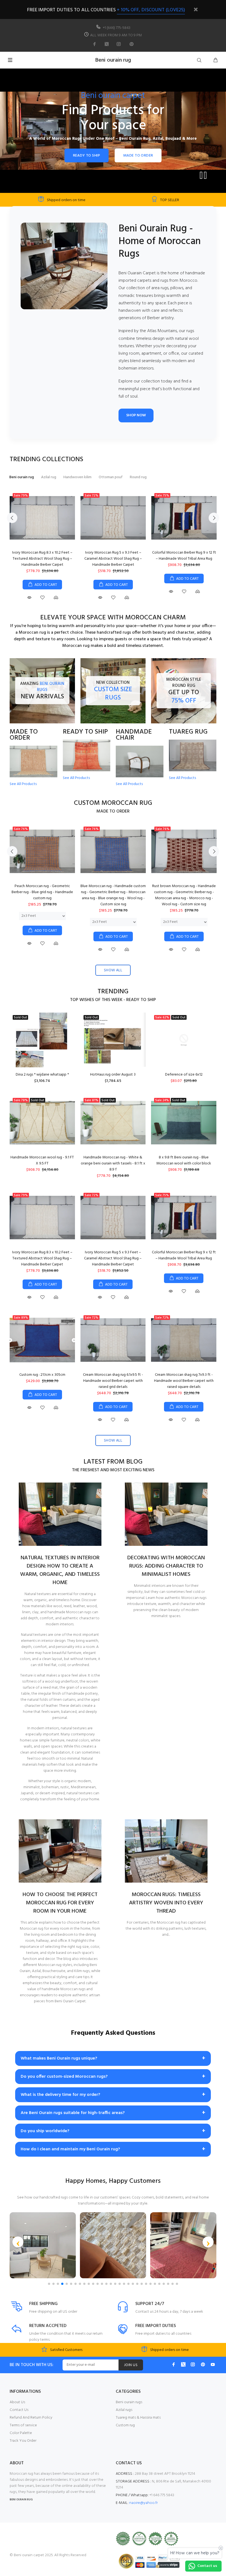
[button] (18, 2242)
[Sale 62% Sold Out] (184, 1040)
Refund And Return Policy (31, 2418)
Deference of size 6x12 (184, 1075)
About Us (17, 2402)
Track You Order (23, 2441)
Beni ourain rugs (129, 2402)
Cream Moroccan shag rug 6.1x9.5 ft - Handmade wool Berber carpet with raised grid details (113, 1381)
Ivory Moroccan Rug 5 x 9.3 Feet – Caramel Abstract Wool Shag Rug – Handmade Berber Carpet (113, 559)
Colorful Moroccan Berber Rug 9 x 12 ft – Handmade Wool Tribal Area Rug (184, 556)
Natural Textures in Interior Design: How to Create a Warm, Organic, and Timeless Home (60, 1570)
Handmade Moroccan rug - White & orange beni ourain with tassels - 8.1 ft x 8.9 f (113, 1163)
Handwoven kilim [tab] (77, 477)
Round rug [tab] (138, 477)
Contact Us (19, 2410)
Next (214, 518)
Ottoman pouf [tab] (111, 477)
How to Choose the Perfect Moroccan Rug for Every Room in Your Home (60, 1903)
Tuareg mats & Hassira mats (138, 2418)
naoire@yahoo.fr (143, 2503)
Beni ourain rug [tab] (22, 477)
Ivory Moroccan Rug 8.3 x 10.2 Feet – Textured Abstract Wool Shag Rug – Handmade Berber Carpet (42, 559)
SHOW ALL (113, 970)
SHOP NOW (136, 415)
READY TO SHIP (87, 156)
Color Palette (21, 2433)
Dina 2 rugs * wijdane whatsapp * (42, 1075)
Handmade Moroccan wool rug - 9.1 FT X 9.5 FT (42, 1160)
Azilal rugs (124, 2410)
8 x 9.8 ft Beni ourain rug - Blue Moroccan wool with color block (184, 1160)
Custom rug (125, 2425)
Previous (12, 518)
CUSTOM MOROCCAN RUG (113, 803)
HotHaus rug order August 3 (113, 1075)
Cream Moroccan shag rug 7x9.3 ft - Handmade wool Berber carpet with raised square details (184, 1381)
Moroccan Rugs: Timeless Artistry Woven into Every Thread (166, 1903)
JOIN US (131, 2365)
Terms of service (23, 2425)
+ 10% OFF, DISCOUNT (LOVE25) (151, 10)
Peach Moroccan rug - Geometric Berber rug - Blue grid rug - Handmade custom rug (42, 892)
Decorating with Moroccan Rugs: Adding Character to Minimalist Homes (166, 1566)
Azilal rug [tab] (49, 477)
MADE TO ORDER (138, 156)
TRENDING (113, 992)
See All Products (23, 784)
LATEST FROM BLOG (113, 1462)
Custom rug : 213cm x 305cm (42, 1375)
